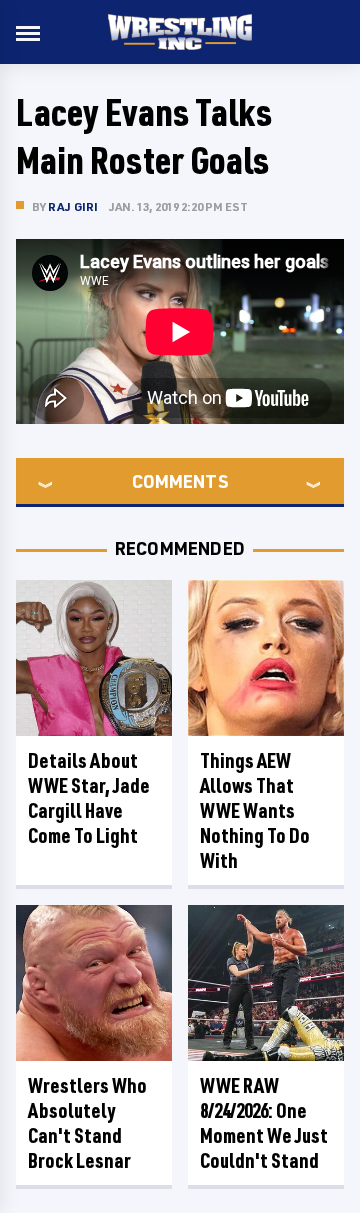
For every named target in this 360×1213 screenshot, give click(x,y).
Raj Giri (73, 206)
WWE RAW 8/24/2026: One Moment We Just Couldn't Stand (264, 1123)
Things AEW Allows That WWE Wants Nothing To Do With (255, 810)
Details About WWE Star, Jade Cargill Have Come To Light (89, 798)
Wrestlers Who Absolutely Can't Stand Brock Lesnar (87, 1123)
